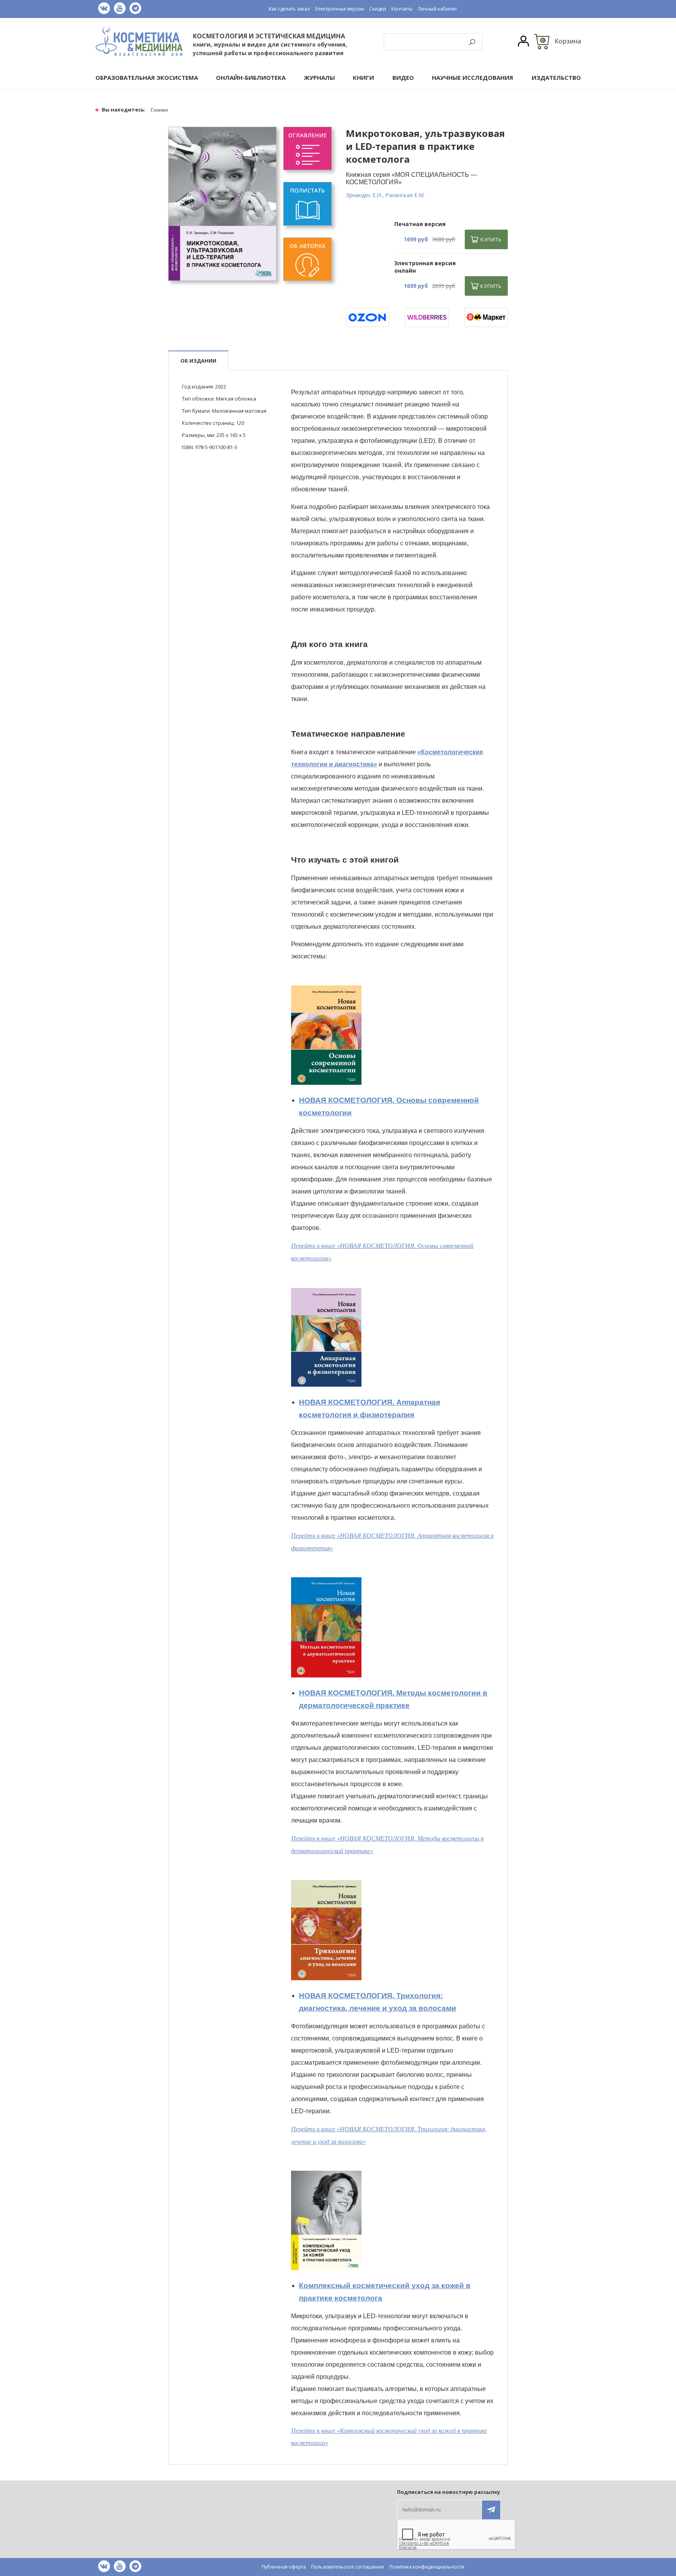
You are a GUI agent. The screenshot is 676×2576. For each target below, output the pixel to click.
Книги (363, 78)
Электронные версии (339, 9)
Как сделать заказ (289, 9)
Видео (403, 78)
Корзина (568, 41)
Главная (159, 110)
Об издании (198, 361)
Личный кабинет (437, 9)
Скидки (378, 9)
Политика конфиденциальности (427, 2567)
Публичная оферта (284, 2567)
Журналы (319, 78)
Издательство (556, 78)
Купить (491, 239)
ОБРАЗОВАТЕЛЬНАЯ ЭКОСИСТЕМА (147, 78)
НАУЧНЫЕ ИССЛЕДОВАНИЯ (473, 78)
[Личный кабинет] (523, 42)
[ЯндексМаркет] (486, 317)
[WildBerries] (427, 317)
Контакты (402, 9)
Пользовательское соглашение (348, 2567)
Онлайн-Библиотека (251, 78)
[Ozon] (368, 317)
